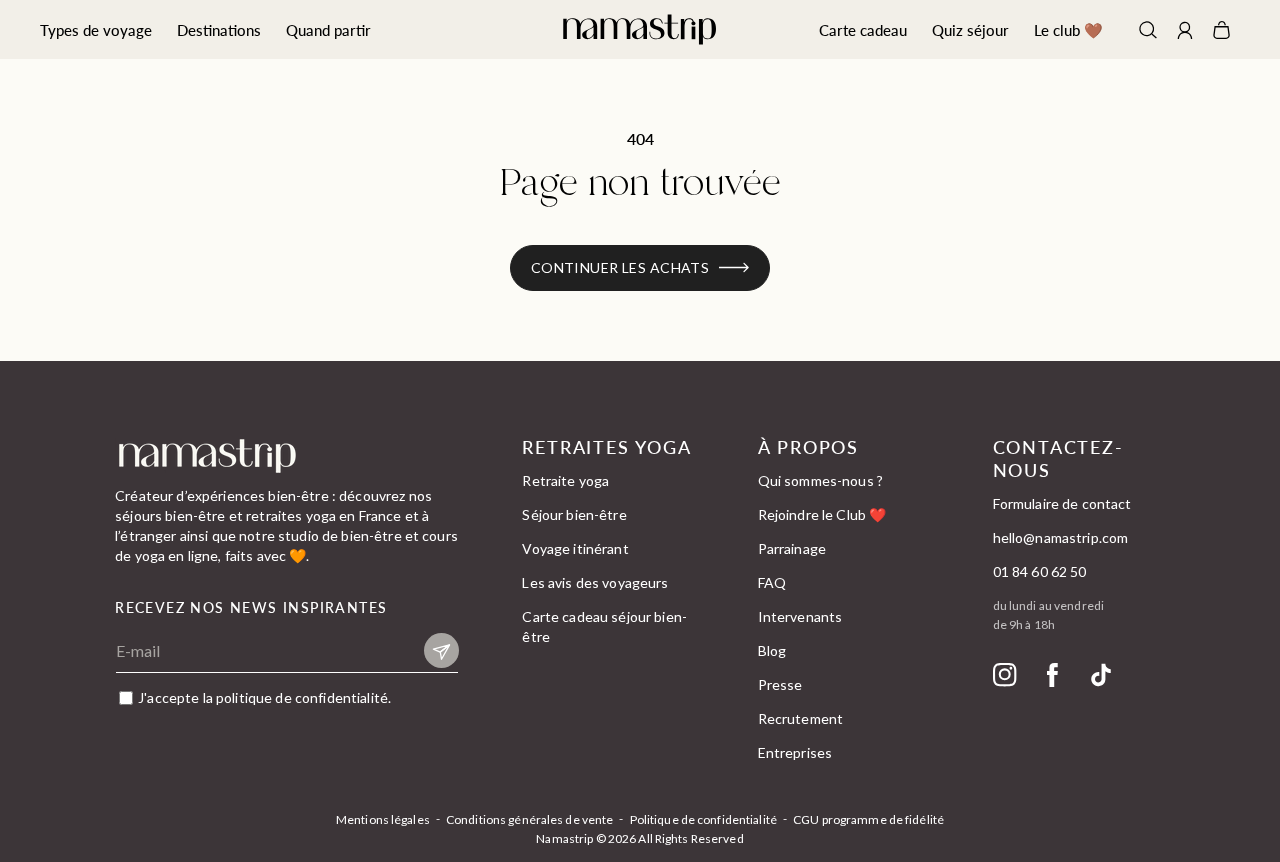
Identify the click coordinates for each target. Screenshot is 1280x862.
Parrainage (792, 548)
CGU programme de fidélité (868, 819)
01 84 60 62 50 (1040, 571)
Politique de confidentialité (703, 819)
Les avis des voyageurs (595, 582)
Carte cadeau (863, 29)
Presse (780, 684)
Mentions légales (383, 819)
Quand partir (328, 29)
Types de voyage (96, 29)
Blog (772, 650)
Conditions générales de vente (529, 819)
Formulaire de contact (1062, 503)
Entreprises (795, 752)
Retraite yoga (565, 480)
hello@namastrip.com (1061, 537)
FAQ (772, 582)
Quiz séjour (970, 29)
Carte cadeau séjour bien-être (604, 626)
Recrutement (801, 718)
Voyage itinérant (575, 548)
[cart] (1221, 30)
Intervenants (800, 616)
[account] (1185, 32)
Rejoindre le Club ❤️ (822, 514)
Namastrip (564, 838)
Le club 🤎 (1068, 29)
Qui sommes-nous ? (820, 480)
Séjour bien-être (574, 514)
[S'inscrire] (441, 650)
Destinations (219, 29)
